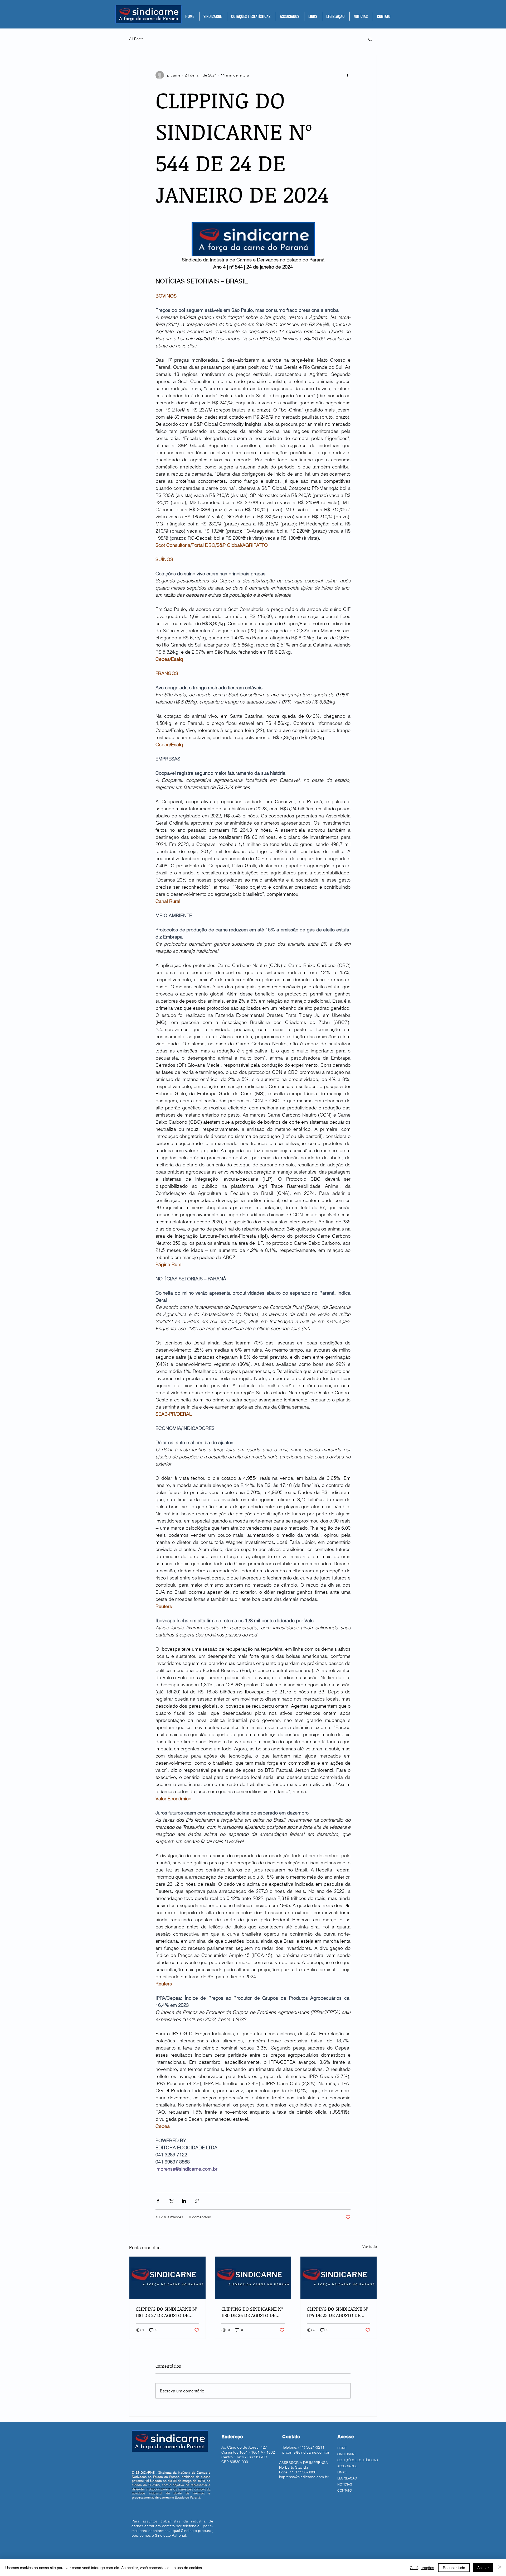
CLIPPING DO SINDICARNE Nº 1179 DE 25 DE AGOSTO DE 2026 (337, 2312)
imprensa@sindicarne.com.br (304, 2477)
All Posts (136, 39)
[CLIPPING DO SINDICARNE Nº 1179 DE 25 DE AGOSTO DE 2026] (339, 2278)
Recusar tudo (454, 2568)
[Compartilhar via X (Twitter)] (171, 2201)
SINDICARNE (347, 2454)
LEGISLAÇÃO (347, 2478)
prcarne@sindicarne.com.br (306, 2452)
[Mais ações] (347, 75)
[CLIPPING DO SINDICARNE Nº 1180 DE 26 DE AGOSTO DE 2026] (253, 2278)
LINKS (342, 2472)
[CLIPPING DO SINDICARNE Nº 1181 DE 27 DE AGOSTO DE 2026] (167, 2278)
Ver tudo (370, 2247)
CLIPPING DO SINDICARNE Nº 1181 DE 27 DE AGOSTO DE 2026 (166, 2312)
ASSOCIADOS (347, 2466)
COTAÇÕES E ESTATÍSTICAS (357, 2460)
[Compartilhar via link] (197, 2201)
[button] (213, 16)
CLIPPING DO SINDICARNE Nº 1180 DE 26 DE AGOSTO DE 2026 (252, 2312)
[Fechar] (500, 2568)
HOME (342, 2448)
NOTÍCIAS (345, 2484)
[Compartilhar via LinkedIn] (184, 2201)
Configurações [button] (422, 2568)
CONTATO (345, 2490)
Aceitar (483, 2568)
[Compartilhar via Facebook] (158, 2201)
